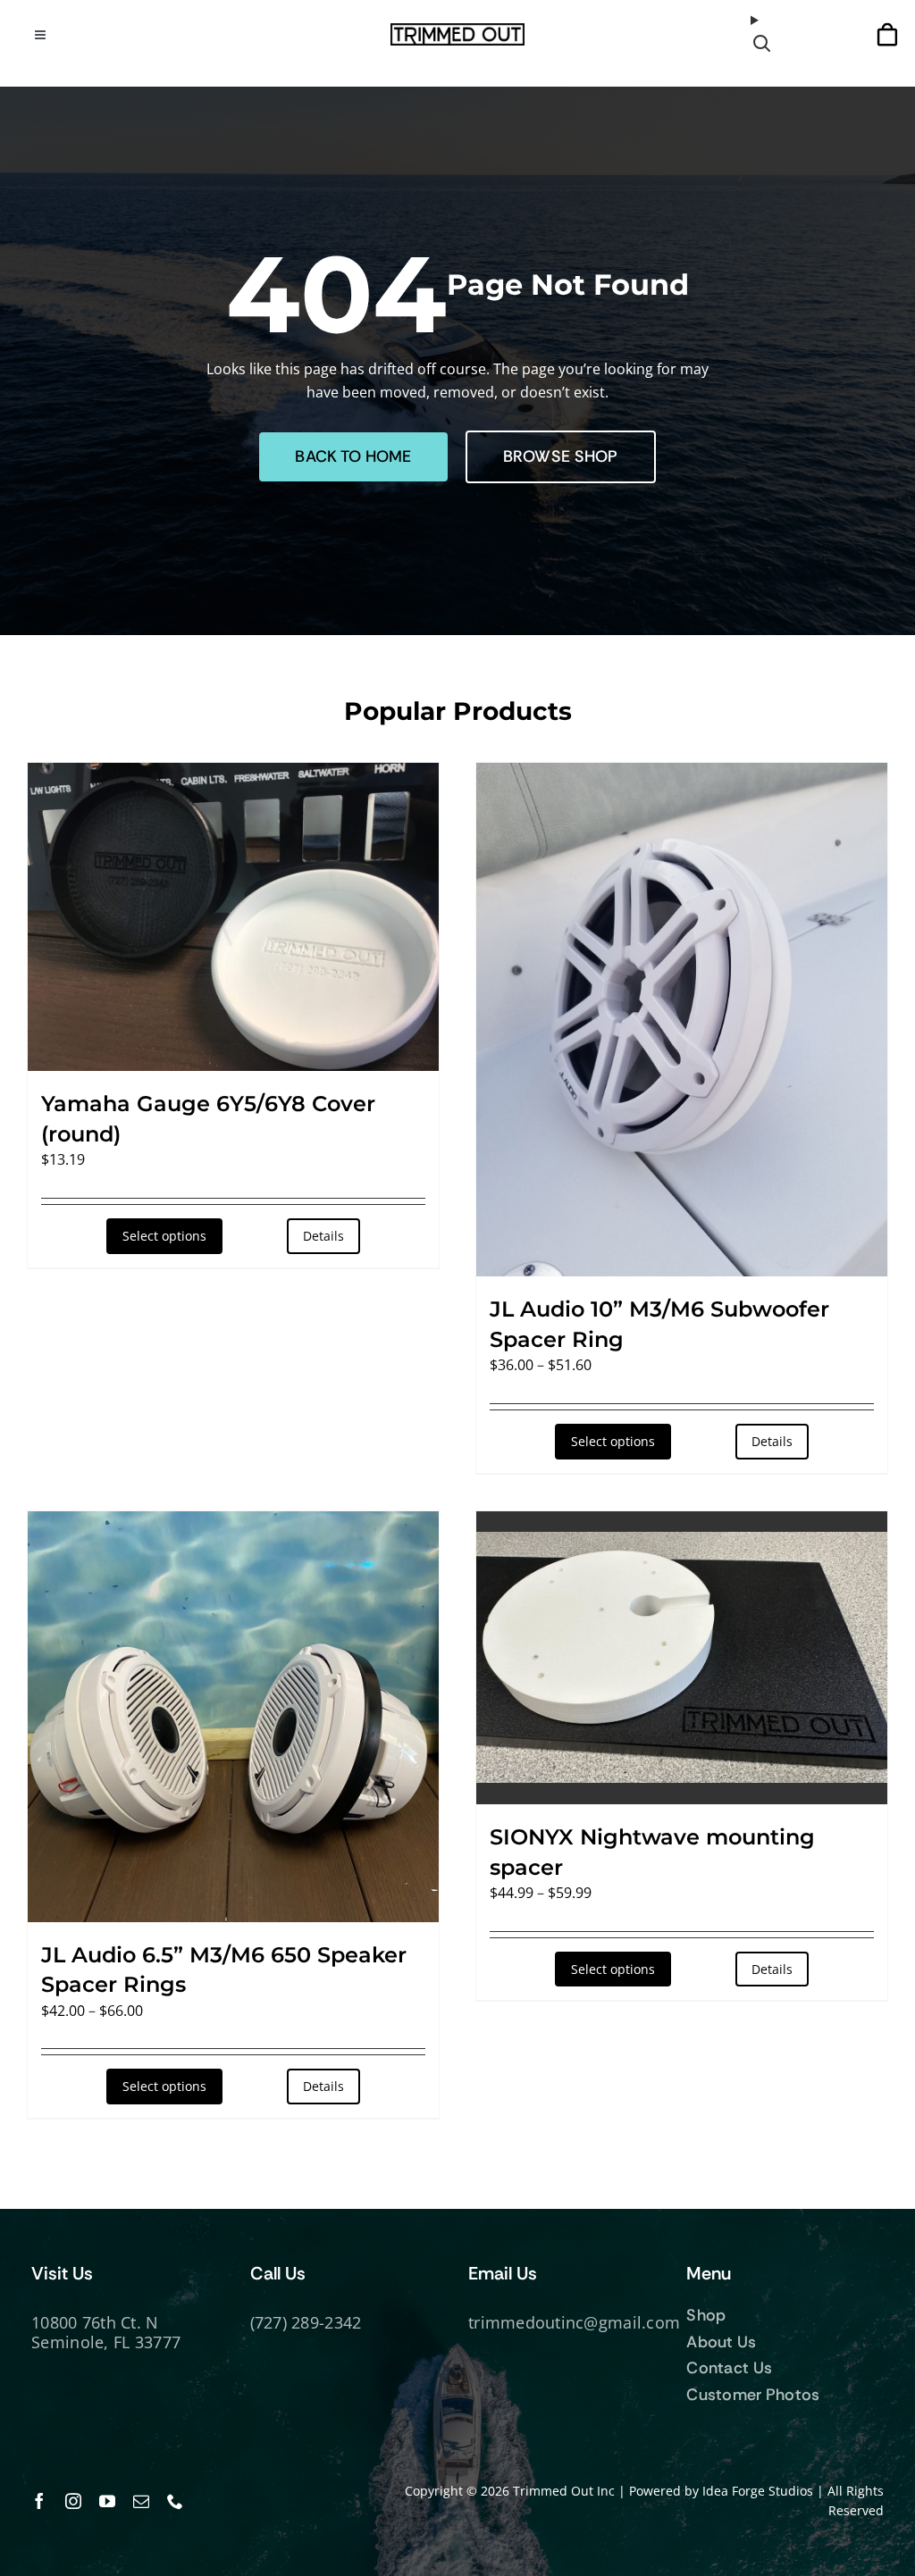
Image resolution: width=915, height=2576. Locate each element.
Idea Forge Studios (758, 2491)
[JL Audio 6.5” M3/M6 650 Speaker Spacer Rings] (233, 1717)
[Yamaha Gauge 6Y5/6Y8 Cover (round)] (233, 917)
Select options (164, 1236)
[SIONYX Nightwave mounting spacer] (682, 1658)
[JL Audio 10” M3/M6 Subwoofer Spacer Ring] (682, 1020)
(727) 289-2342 (306, 2322)
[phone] (175, 2501)
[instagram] (73, 2501)
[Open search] (765, 34)
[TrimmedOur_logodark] (457, 30)
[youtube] (107, 2501)
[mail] (141, 2501)
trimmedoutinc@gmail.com (574, 2322)
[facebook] (39, 2501)
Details (323, 1236)
